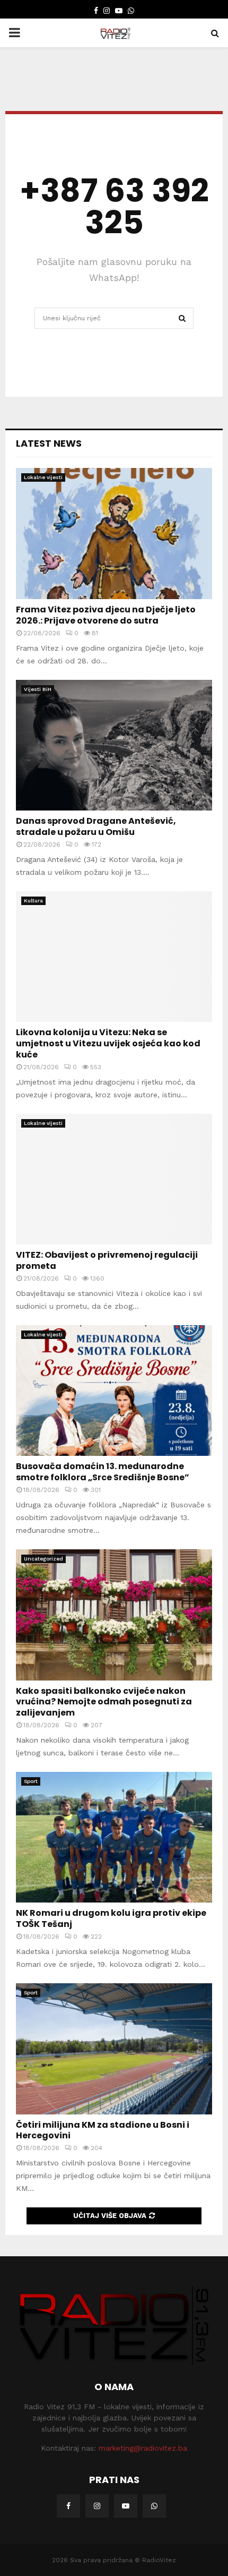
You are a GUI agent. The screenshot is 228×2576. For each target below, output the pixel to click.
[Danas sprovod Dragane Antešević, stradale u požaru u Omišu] (114, 745)
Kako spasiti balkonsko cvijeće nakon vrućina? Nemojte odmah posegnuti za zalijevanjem (104, 1702)
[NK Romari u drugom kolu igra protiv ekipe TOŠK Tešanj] (114, 1837)
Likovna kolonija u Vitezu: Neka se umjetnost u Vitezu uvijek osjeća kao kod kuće (108, 1043)
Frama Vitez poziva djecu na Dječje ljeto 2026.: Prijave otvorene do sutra (106, 615)
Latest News (49, 443)
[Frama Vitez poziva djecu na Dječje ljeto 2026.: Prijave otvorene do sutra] (114, 534)
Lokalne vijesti (43, 477)
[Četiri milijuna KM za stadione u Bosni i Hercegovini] (114, 2049)
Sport (31, 1781)
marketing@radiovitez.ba (143, 2448)
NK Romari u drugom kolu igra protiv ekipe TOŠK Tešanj (111, 1918)
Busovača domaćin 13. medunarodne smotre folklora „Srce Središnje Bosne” (103, 1472)
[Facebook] (68, 2506)
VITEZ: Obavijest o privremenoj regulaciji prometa (107, 1260)
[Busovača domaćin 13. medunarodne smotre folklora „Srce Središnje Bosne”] (114, 1391)
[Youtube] (126, 2506)
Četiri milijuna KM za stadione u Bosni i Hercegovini (103, 2130)
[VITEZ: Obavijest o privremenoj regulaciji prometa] (114, 1179)
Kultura (33, 901)
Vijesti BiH (38, 689)
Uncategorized (43, 1559)
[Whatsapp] (154, 2506)
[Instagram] (97, 2506)
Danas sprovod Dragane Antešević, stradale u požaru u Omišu (96, 826)
